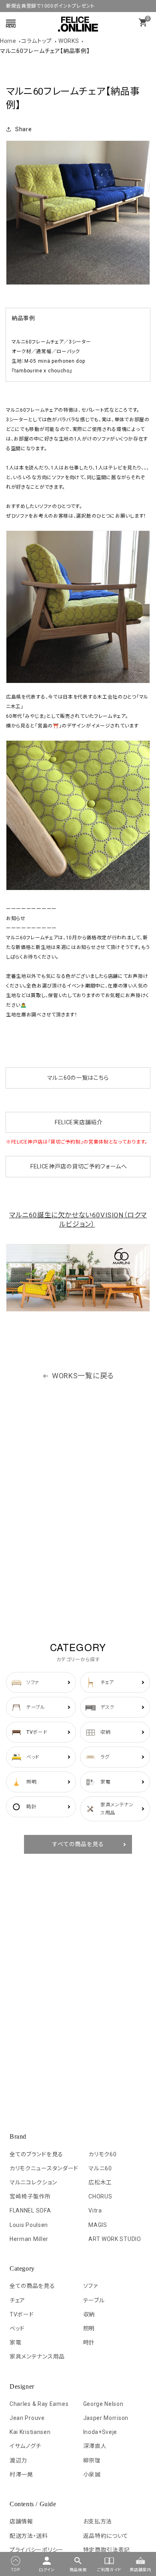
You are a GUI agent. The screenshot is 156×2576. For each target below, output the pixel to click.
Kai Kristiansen (30, 2432)
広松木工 (100, 2182)
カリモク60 (102, 2154)
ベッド (17, 2328)
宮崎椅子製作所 (30, 2196)
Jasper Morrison (106, 2418)
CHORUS (100, 2196)
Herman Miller (29, 2239)
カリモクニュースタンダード (44, 2168)
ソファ (91, 2286)
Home (8, 41)
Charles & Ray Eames (39, 2404)
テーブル (94, 2300)
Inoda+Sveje (100, 2432)
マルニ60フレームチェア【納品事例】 (45, 51)
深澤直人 (95, 2446)
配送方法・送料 (29, 2536)
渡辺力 (18, 2460)
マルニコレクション (33, 2182)
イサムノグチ (25, 2446)
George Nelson (103, 2404)
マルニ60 (100, 2168)
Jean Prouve (27, 2418)
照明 (89, 2328)
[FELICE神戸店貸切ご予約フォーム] (30, 1166)
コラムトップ (37, 41)
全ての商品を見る (32, 2286)
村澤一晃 (21, 2474)
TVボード (22, 2314)
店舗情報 (21, 2521)
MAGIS (98, 2225)
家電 (15, 2342)
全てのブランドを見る (36, 2154)
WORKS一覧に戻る (83, 1376)
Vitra (95, 2210)
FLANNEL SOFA (30, 2210)
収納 (89, 2314)
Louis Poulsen (29, 2225)
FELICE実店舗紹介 (79, 1122)
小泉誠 (92, 2474)
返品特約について (106, 2536)
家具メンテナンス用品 (37, 2357)
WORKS (69, 41)
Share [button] (24, 129)
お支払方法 (98, 2521)
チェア (17, 2300)
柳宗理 (92, 2460)
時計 (89, 2342)
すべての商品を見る (78, 1844)
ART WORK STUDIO (115, 2239)
